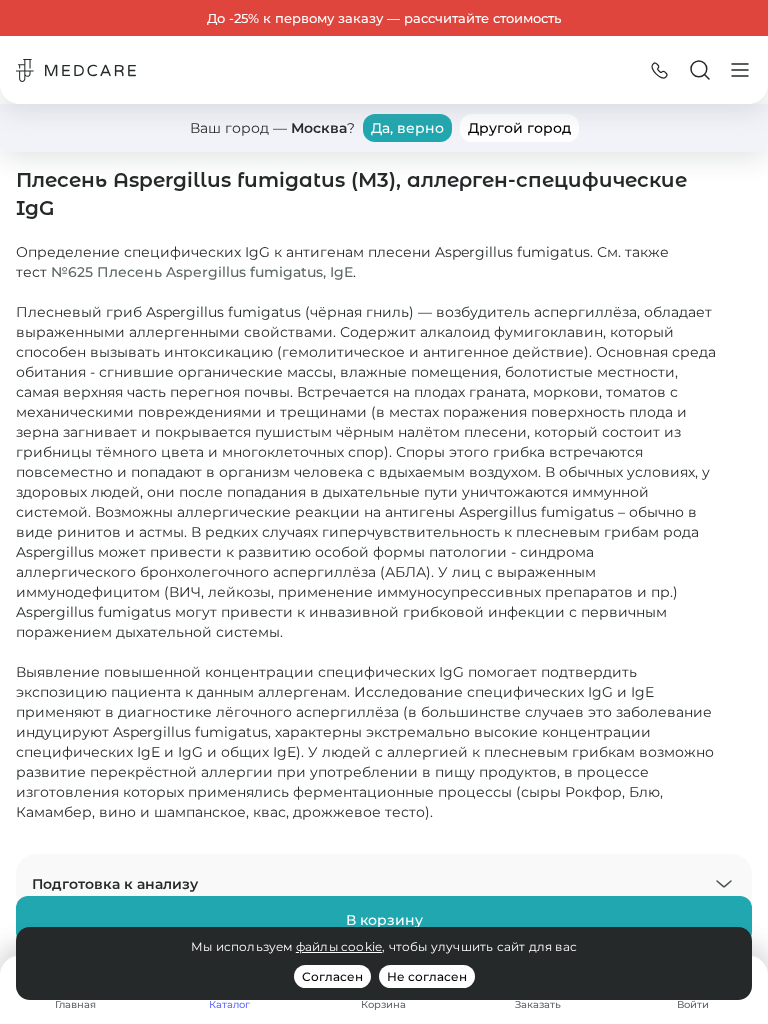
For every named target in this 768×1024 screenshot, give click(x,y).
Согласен (332, 976)
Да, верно (407, 128)
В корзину (384, 920)
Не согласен (427, 976)
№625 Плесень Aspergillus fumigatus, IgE (202, 272)
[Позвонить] (660, 70)
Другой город (519, 128)
